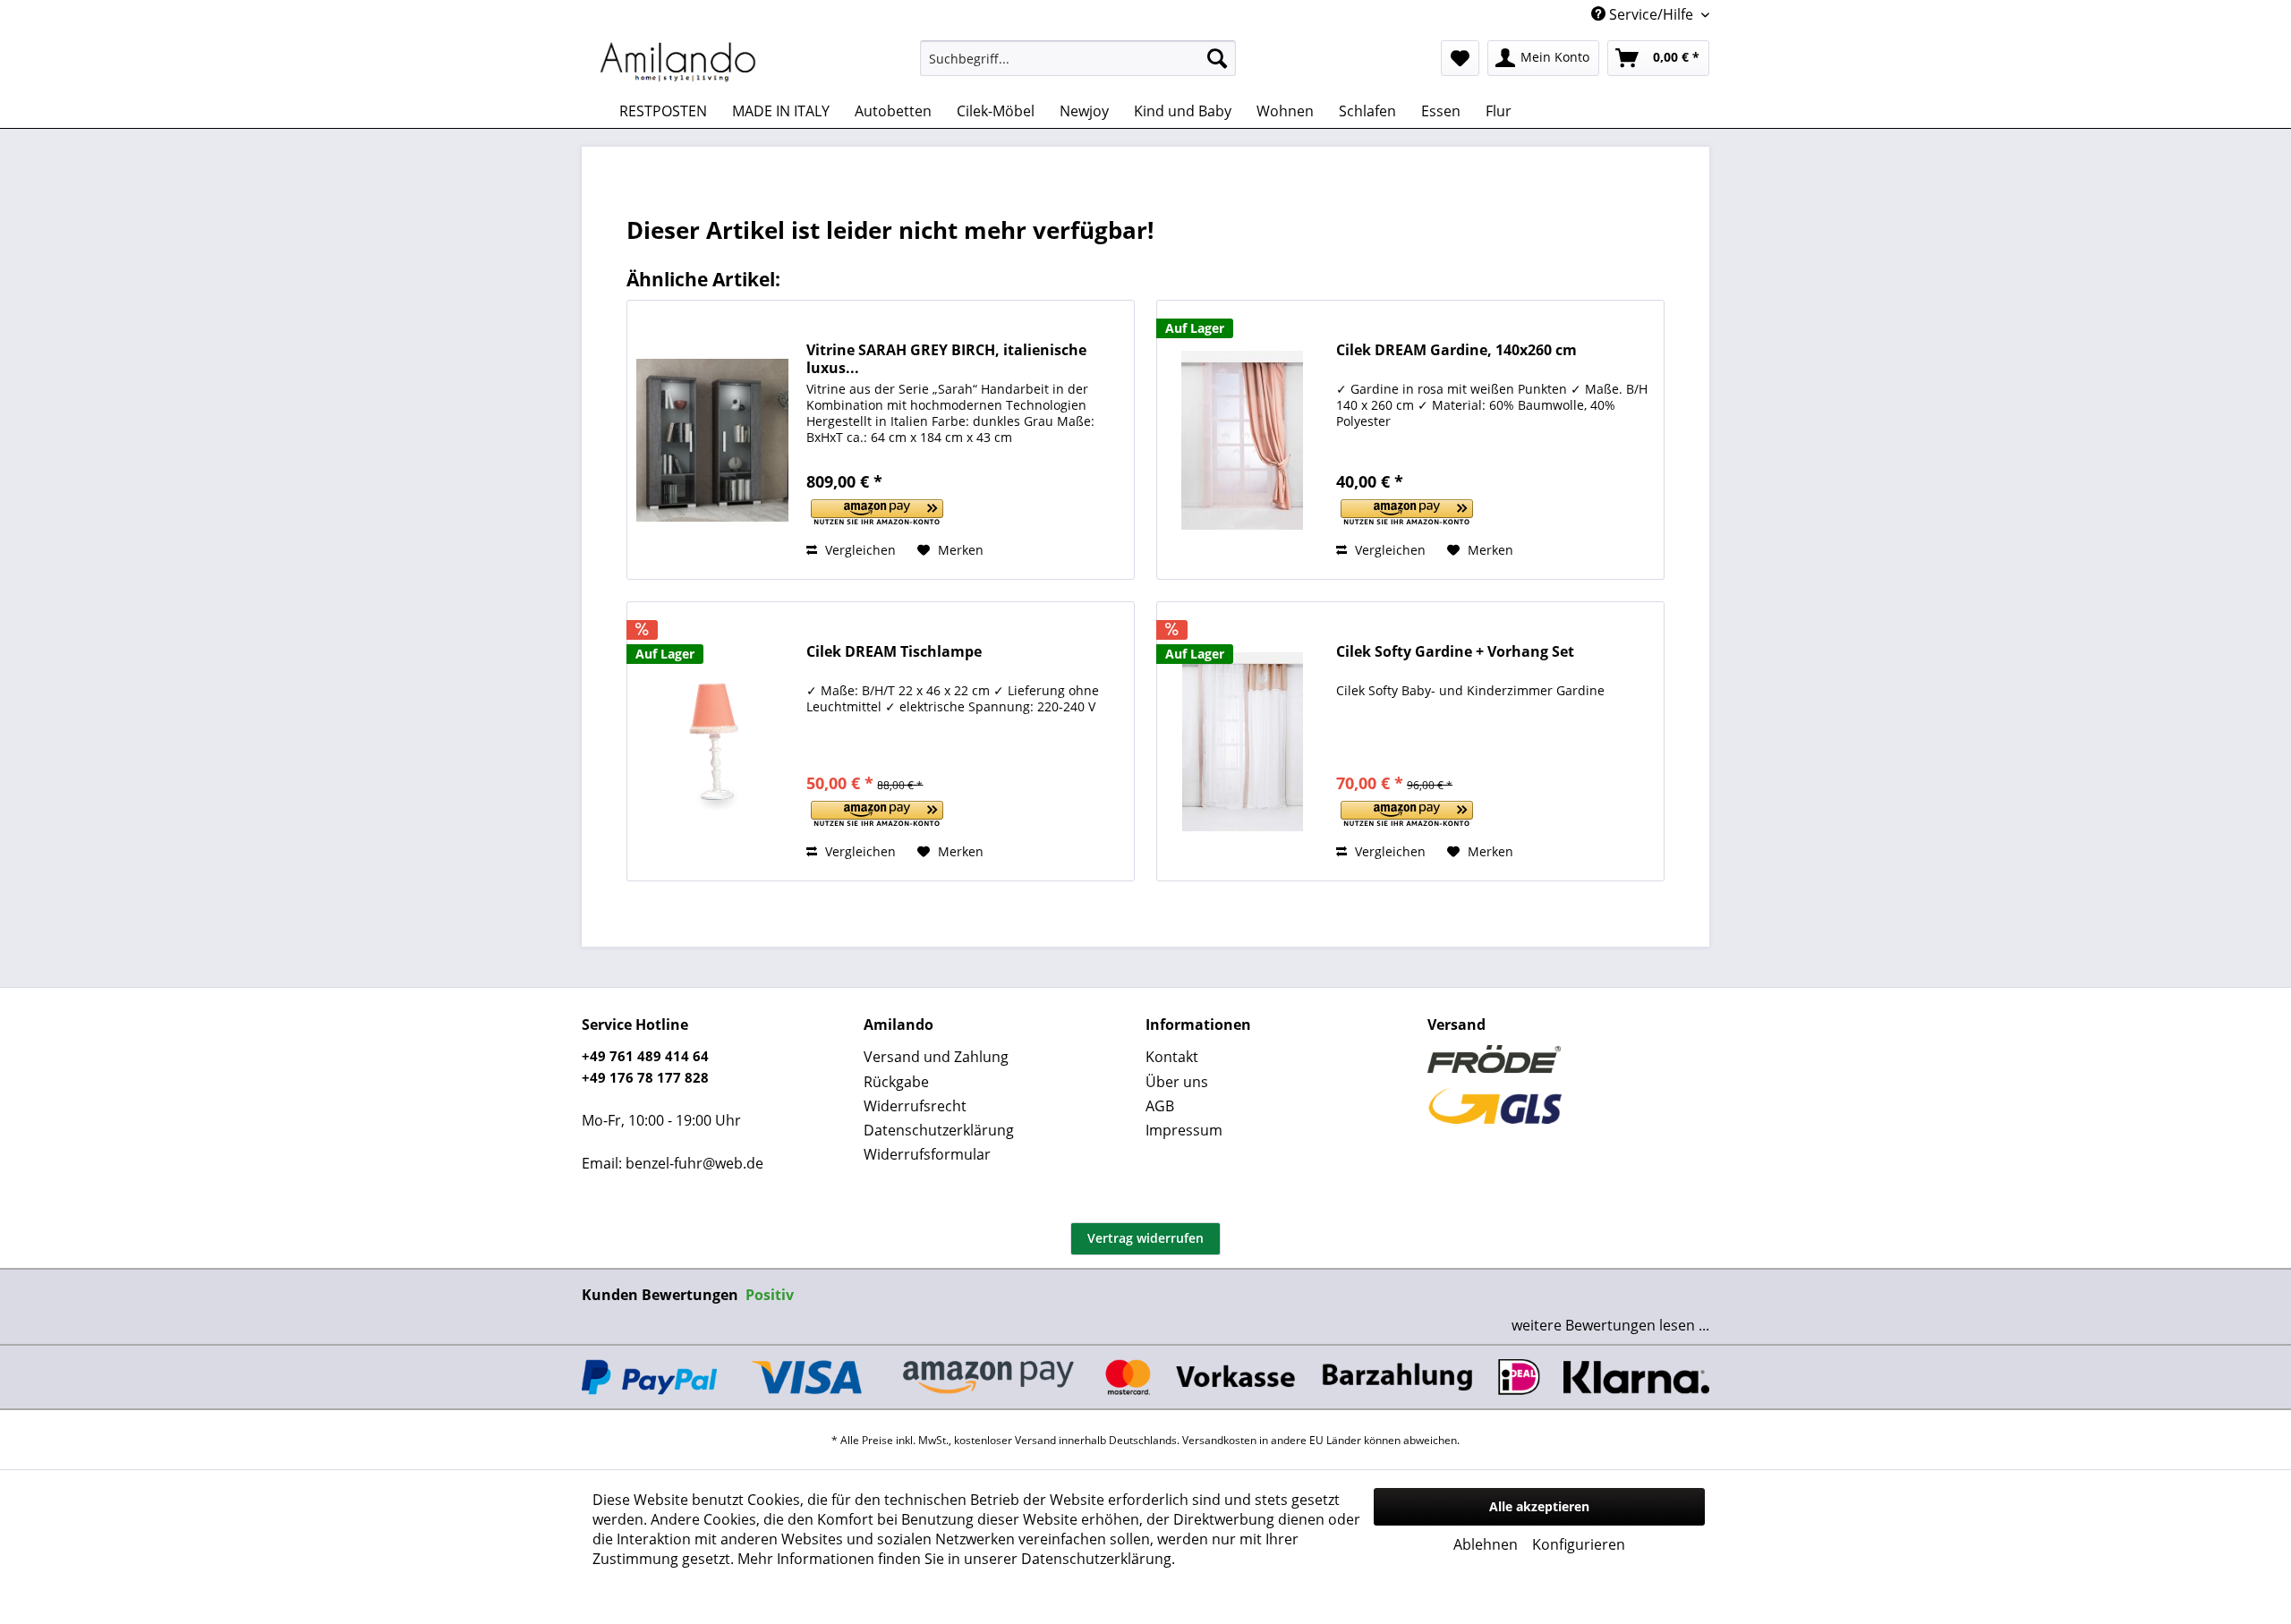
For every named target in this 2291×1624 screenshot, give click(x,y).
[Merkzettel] (1460, 58)
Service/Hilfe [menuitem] (1651, 14)
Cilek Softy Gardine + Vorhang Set (1455, 652)
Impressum (1184, 1130)
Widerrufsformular (927, 1154)
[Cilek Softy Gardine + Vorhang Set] (1242, 741)
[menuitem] (1078, 58)
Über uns (1177, 1082)
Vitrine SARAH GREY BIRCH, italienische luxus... (946, 359)
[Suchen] (1217, 58)
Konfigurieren (1579, 1544)
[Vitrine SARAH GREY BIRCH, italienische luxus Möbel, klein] (712, 440)
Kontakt (1172, 1057)
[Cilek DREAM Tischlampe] (712, 741)
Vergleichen (859, 550)
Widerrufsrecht (915, 1106)
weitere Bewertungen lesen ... (1610, 1325)
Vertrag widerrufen (1145, 1238)
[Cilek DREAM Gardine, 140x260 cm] (1242, 440)
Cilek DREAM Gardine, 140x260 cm (1456, 350)
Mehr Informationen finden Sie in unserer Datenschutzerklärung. (956, 1559)
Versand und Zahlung (936, 1057)
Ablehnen (1486, 1544)
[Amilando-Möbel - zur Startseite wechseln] (678, 63)
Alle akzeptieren (1539, 1506)
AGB (1160, 1106)
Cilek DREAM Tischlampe (894, 652)
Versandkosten (1219, 1440)
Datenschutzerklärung (939, 1130)
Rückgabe (896, 1082)
